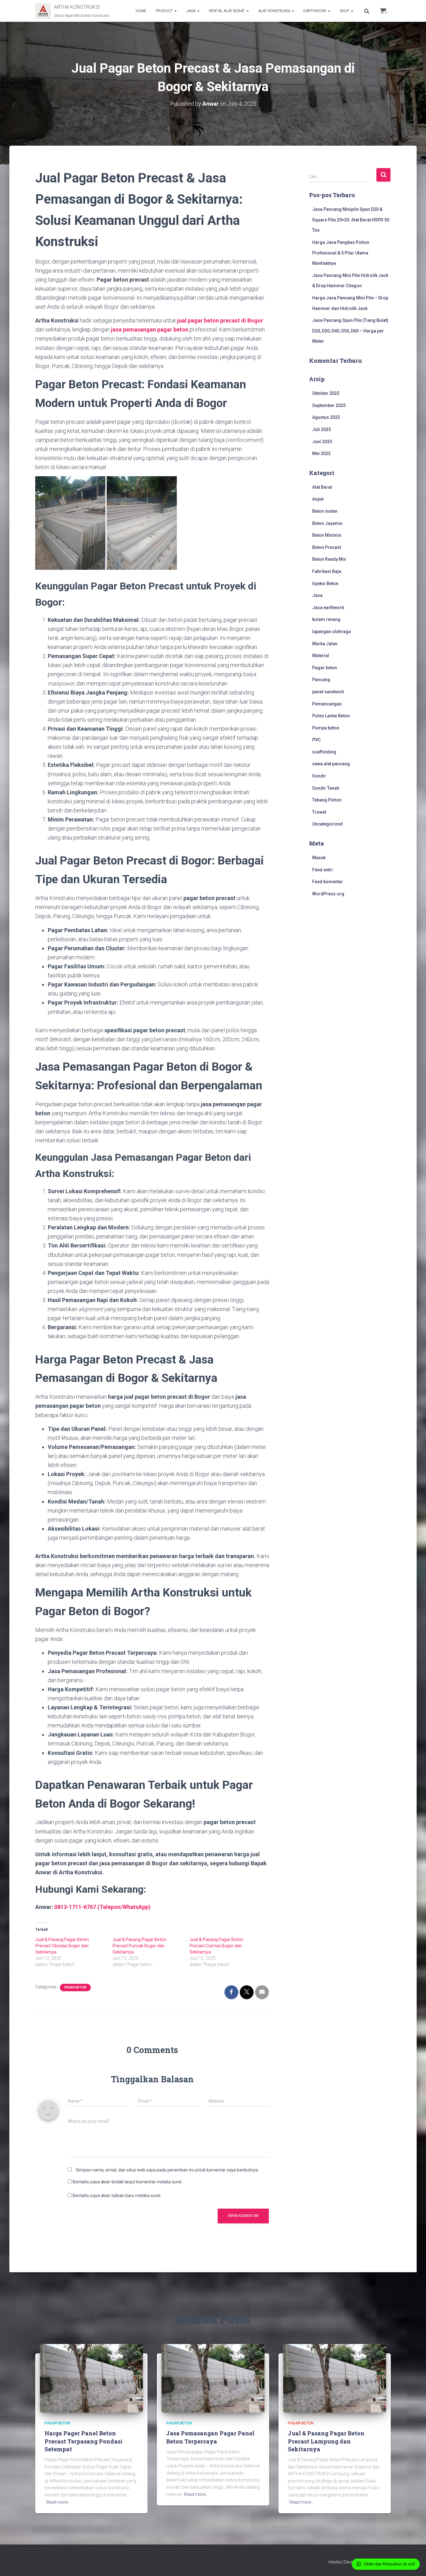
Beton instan (325, 511)
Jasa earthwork (328, 608)
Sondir (319, 776)
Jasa (317, 595)
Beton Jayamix (327, 523)
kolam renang (326, 619)
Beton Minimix (327, 535)
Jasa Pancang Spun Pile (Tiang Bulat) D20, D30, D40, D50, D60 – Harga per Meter (350, 331)
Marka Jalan (325, 644)
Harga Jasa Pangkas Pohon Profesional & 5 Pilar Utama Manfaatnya (341, 253)
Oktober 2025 (326, 393)
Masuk (319, 858)
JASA (191, 11)
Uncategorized (327, 824)
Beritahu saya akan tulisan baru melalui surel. (117, 2196)
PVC (316, 740)
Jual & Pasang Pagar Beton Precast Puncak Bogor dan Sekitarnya (139, 1946)
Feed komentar (328, 882)
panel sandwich (328, 692)
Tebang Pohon (327, 800)
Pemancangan (327, 704)
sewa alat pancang (331, 764)
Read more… (58, 2502)
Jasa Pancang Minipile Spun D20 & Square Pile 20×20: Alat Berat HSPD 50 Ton (351, 220)
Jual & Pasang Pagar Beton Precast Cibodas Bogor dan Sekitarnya (62, 1946)
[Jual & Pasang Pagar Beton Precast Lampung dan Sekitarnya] (335, 2378)
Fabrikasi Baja (327, 571)
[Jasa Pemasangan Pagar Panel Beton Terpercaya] (213, 2378)
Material (321, 656)
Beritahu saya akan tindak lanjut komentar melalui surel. (128, 2182)
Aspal (318, 499)
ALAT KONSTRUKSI (275, 11)
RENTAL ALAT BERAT (227, 11)
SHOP (345, 11)
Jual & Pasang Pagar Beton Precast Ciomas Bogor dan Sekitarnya (216, 1946)
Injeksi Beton (325, 583)
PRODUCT (165, 11)
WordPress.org (328, 894)
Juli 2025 (322, 429)
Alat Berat (322, 487)
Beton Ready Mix (329, 559)
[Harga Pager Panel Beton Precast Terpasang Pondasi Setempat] (91, 2378)
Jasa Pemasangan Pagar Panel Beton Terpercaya (210, 2437)
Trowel (319, 812)
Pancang (321, 680)
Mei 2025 (321, 453)
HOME (141, 11)
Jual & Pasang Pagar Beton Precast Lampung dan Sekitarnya (326, 2441)
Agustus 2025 (326, 417)
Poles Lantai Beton (331, 716)
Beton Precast (327, 547)
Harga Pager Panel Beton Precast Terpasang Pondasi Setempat (84, 2441)
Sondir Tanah (326, 788)
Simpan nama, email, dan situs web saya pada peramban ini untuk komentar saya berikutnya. (167, 2170)
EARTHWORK (315, 11)
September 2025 (329, 405)
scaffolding (324, 752)
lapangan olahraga (332, 632)
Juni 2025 (322, 442)
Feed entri (322, 870)
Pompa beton (326, 728)
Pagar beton (75, 1987)
